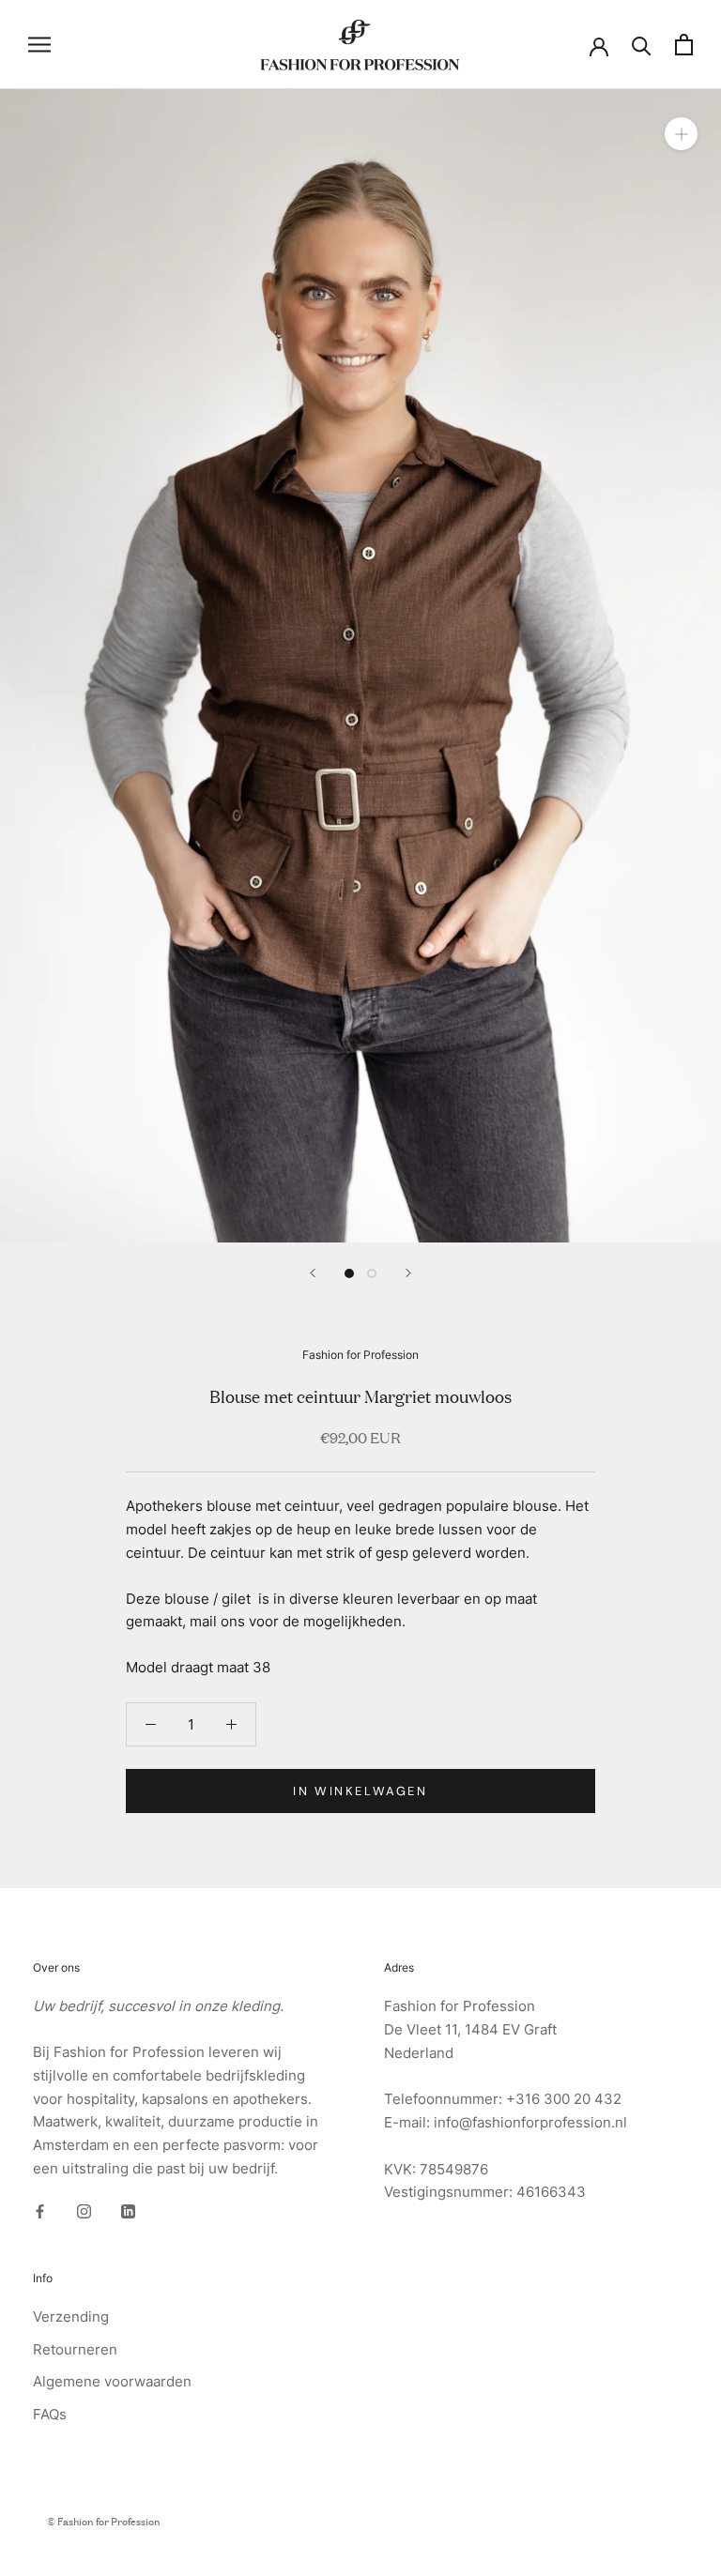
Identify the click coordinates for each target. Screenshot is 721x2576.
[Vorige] (313, 1273)
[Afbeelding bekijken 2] (372, 1273)
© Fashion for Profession (104, 2520)
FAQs (50, 2414)
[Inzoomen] (681, 134)
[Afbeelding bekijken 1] (349, 1273)
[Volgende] (408, 1273)
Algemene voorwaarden (112, 2381)
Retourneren (75, 2349)
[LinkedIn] (128, 2211)
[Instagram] (84, 2211)
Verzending (71, 2317)
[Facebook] (40, 2211)
